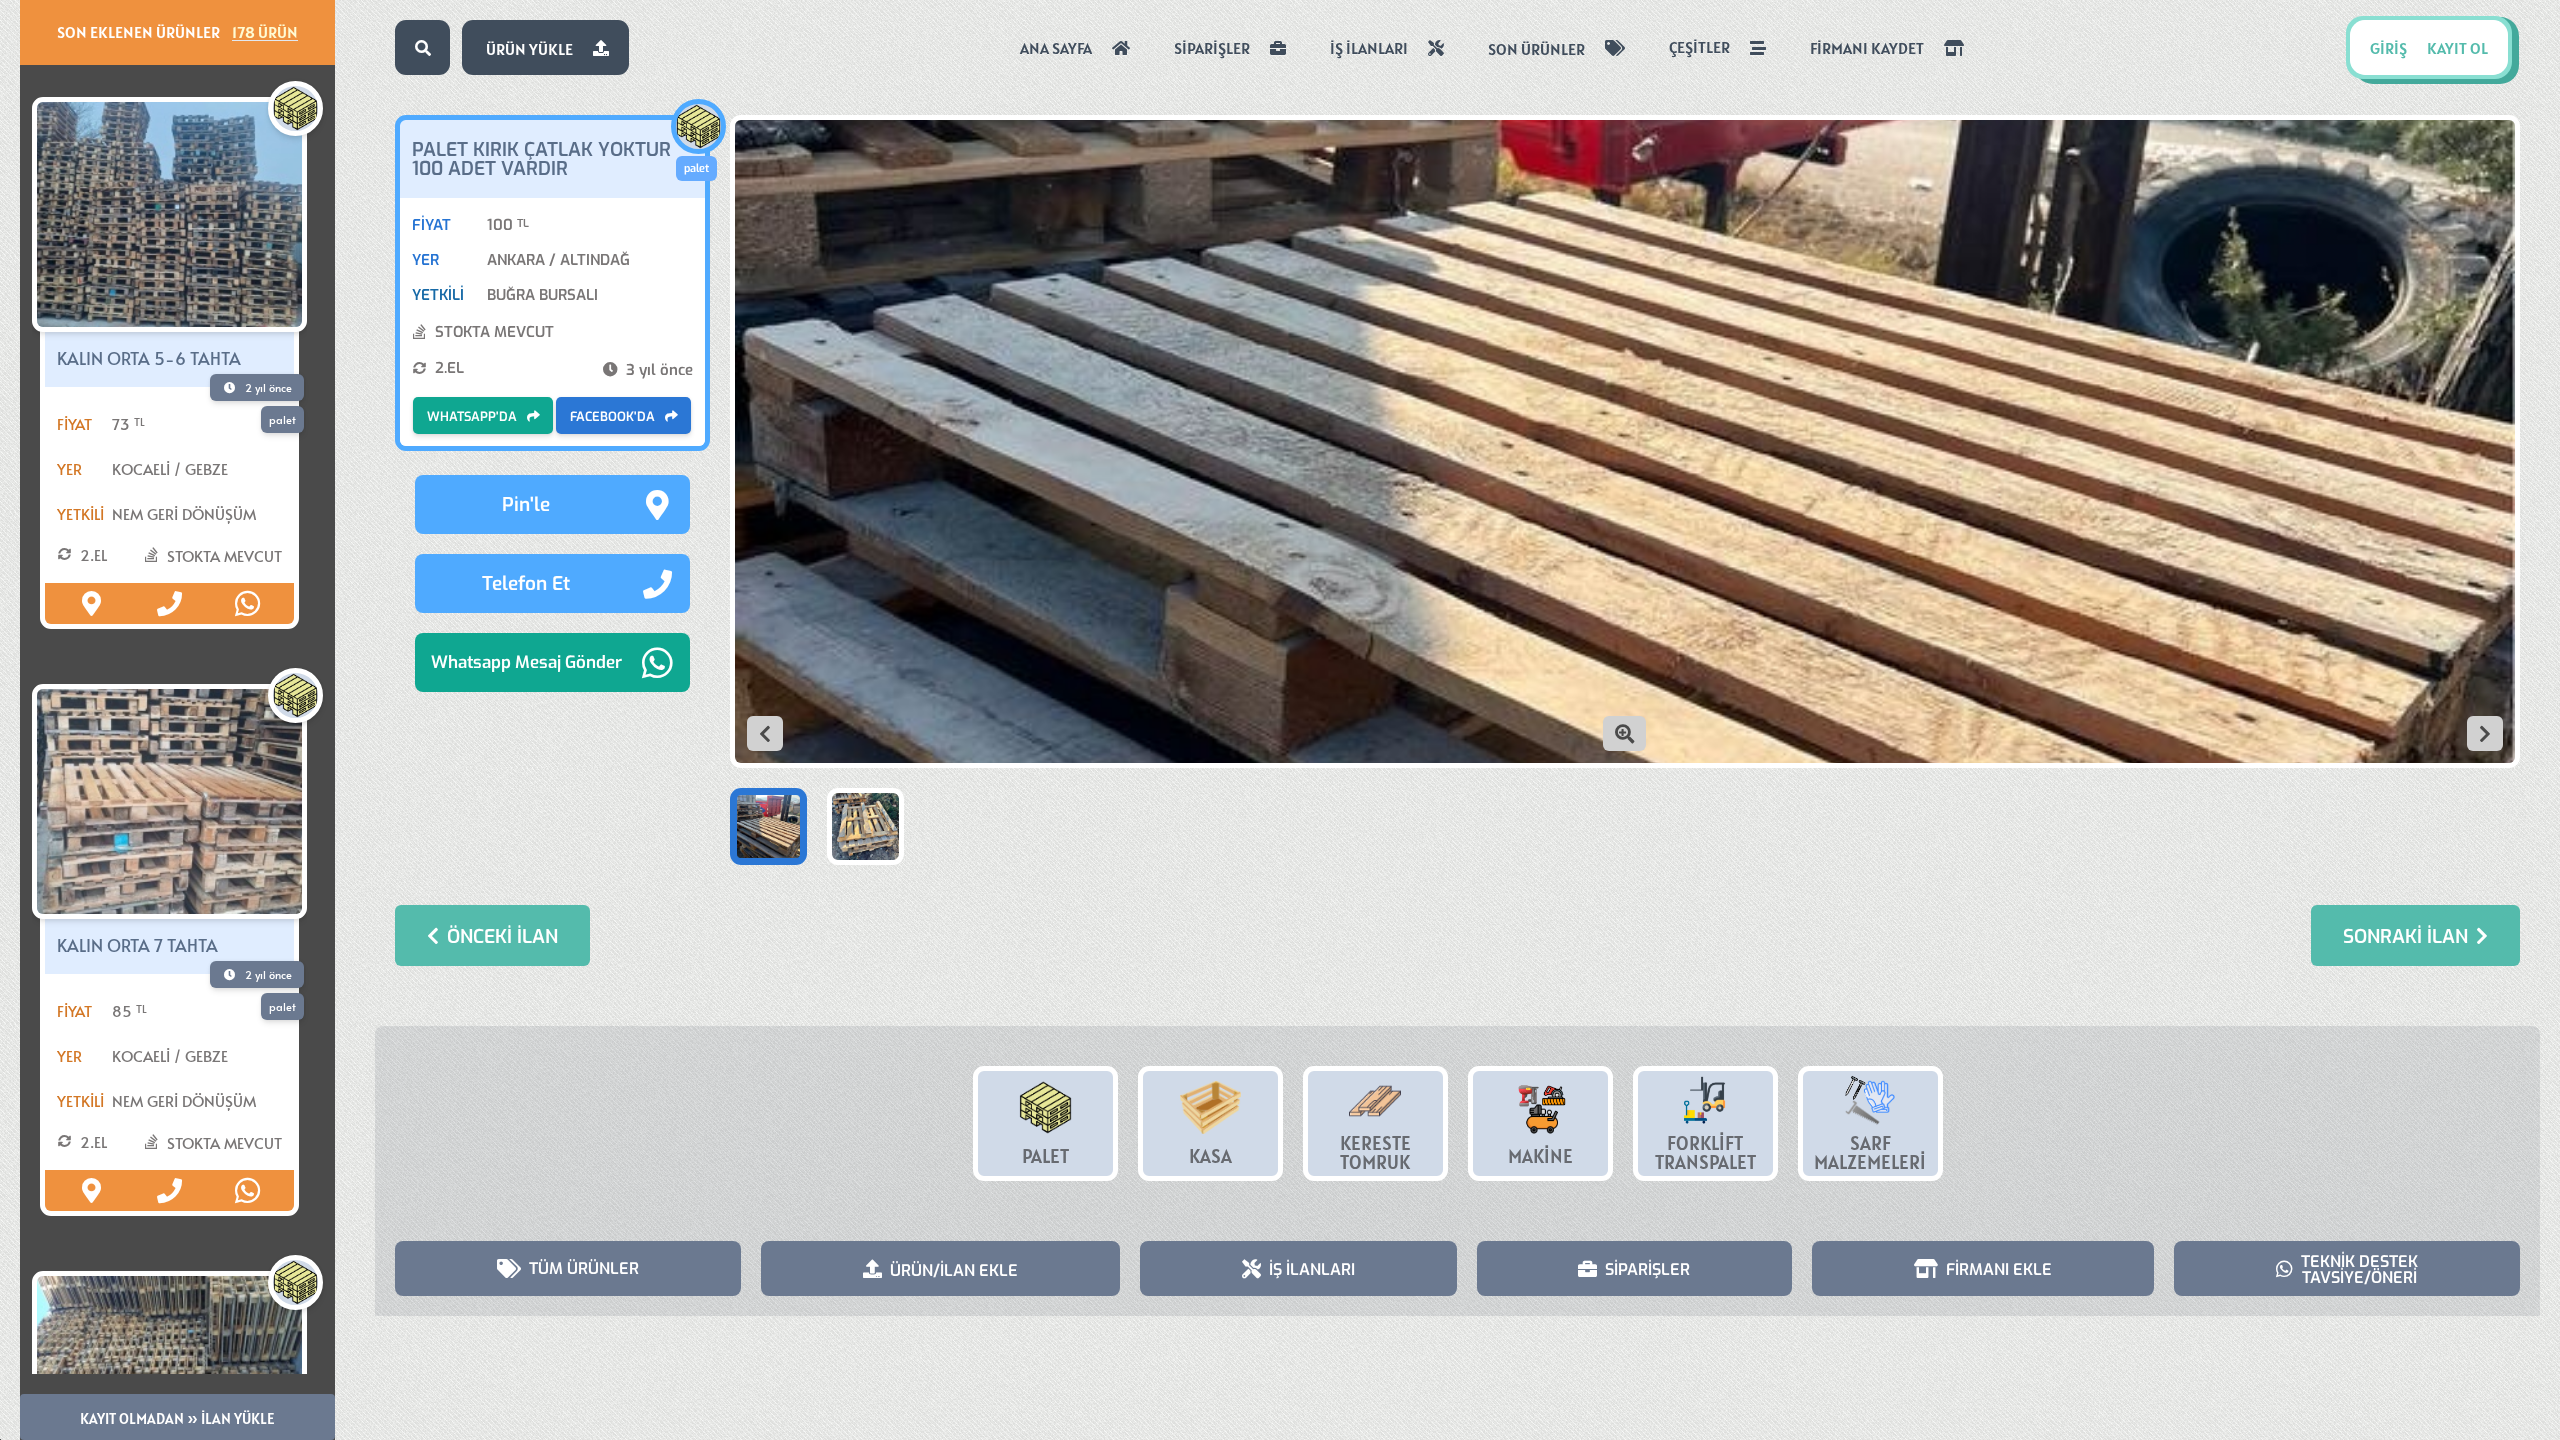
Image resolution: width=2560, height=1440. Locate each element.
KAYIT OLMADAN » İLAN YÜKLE (177, 1418)
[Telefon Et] (169, 603)
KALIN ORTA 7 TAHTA (137, 945)
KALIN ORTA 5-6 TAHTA (149, 358)
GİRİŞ (2388, 48)
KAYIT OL (2457, 48)
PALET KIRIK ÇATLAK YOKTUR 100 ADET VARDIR (541, 159)
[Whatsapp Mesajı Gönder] (247, 603)
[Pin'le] (92, 603)
